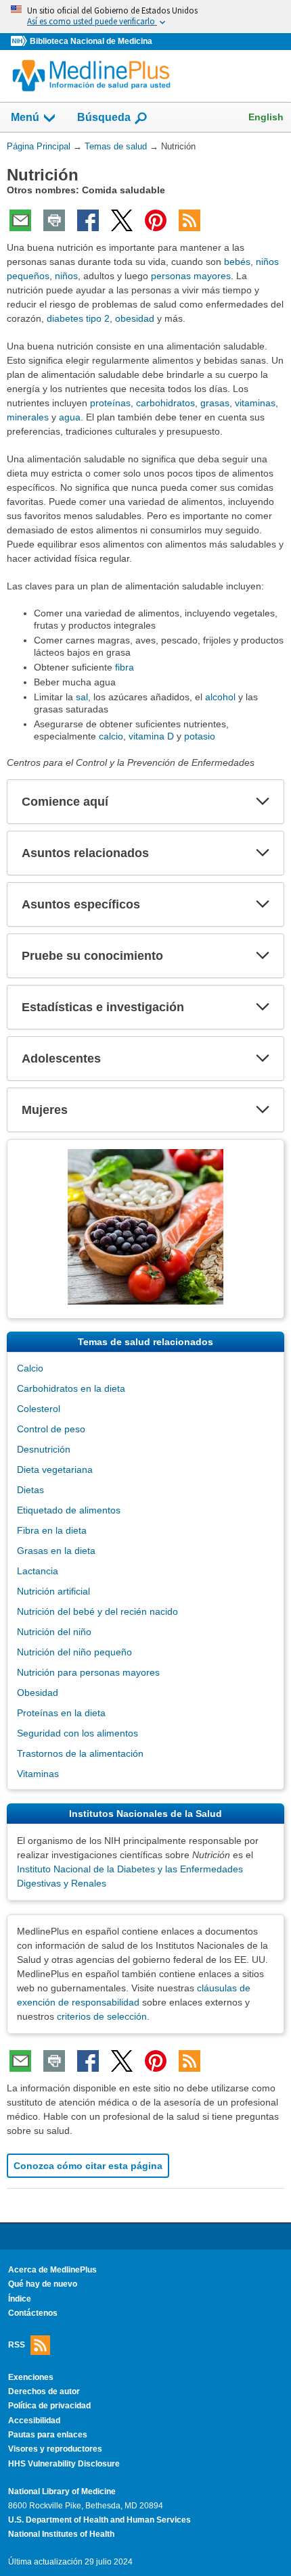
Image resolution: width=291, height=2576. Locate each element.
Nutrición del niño (54, 1632)
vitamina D (151, 736)
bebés (237, 262)
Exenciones (31, 2377)
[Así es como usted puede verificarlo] (145, 17)
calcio (111, 736)
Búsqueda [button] (104, 121)
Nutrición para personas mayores (88, 1672)
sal (82, 697)
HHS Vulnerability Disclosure (64, 2464)
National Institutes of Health (61, 2534)
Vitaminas (38, 1774)
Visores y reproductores (55, 2449)
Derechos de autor (44, 2391)
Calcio (30, 1368)
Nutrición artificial (53, 1591)
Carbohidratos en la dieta (71, 1388)
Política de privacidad (49, 2406)
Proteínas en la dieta (61, 1713)
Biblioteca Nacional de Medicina (91, 41)
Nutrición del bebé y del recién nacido (97, 1611)
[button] (263, 802)
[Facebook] (88, 220)
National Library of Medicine (62, 2492)
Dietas (30, 1490)
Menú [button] (25, 117)
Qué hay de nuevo (43, 2284)
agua (70, 417)
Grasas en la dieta (56, 1551)
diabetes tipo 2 (78, 318)
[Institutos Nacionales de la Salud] (20, 42)
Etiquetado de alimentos (69, 1510)
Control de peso (51, 1429)
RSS (17, 2344)
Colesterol (39, 1409)
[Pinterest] (156, 220)
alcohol (220, 697)
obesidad (135, 318)
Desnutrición (44, 1449)
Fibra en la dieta (52, 1530)
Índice (20, 2299)
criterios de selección (102, 2016)
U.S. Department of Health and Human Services (99, 2520)
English (266, 117)
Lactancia (38, 1571)
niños (66, 276)
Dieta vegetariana (55, 1469)
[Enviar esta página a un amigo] (20, 220)
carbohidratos (165, 403)
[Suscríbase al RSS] (189, 220)
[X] (122, 220)
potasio (200, 736)
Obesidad (38, 1693)
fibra (125, 667)
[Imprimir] (54, 220)
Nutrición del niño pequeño (74, 1652)
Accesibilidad (34, 2421)
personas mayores (191, 276)
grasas (215, 403)
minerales (28, 417)
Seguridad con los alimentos (77, 1733)
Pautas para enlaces (48, 2435)
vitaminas (255, 403)
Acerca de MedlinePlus (52, 2270)
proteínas (110, 403)
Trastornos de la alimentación (80, 1753)
